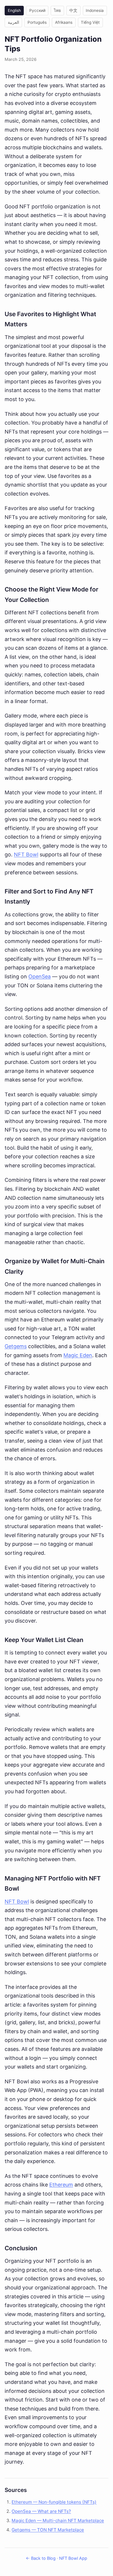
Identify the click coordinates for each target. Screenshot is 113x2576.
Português (37, 22)
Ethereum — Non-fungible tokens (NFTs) (54, 2502)
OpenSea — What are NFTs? (41, 2511)
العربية (13, 22)
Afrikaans (64, 22)
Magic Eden (78, 1355)
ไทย (57, 10)
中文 (73, 10)
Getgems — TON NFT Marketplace (48, 2530)
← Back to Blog (41, 2558)
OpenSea (40, 976)
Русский (37, 10)
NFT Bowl (26, 854)
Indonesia (95, 10)
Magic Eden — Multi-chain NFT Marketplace (58, 2521)
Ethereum (61, 2185)
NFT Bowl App (73, 2558)
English (14, 10)
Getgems (16, 1346)
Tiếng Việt (90, 22)
